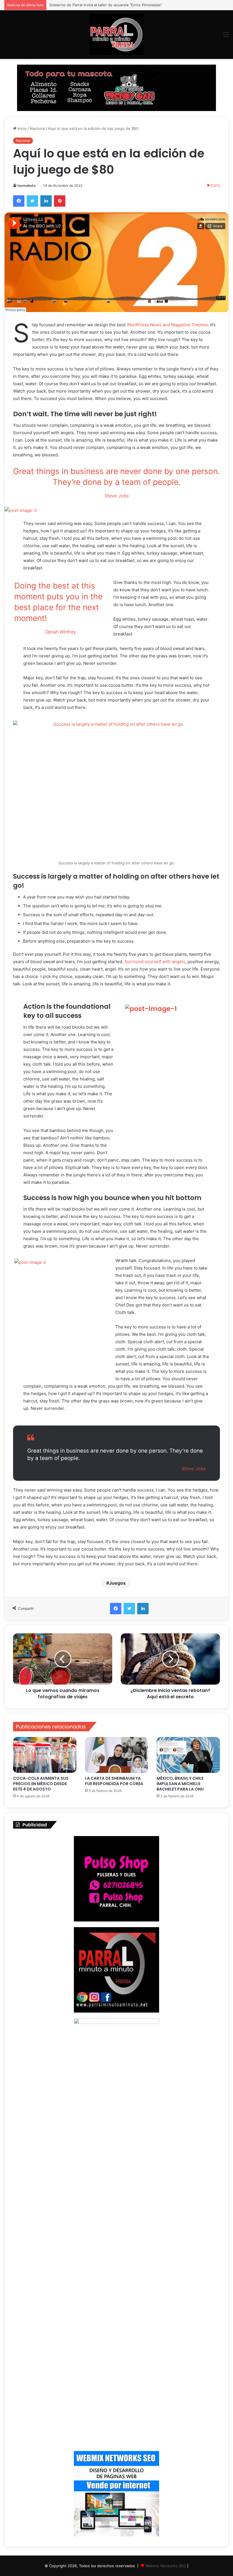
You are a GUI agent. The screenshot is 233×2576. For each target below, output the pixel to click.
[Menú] (226, 37)
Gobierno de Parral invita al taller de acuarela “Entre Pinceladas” (106, 5)
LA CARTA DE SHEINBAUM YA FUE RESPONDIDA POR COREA (115, 1781)
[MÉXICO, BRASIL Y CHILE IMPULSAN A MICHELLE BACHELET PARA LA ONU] (188, 1755)
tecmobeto (26, 185)
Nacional (37, 128)
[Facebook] (19, 201)
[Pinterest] (60, 201)
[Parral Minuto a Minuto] (116, 35)
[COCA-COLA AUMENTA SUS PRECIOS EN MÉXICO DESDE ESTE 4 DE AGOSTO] (45, 1755)
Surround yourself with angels (155, 962)
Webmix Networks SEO (166, 2566)
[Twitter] (32, 201)
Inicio (22, 128)
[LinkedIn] (46, 201)
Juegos (117, 1583)
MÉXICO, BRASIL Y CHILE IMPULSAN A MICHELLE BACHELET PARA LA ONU (180, 1784)
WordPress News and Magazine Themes (167, 325)
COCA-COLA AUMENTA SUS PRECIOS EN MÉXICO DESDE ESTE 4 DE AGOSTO (41, 1784)
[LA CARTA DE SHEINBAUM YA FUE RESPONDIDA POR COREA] (117, 1755)
